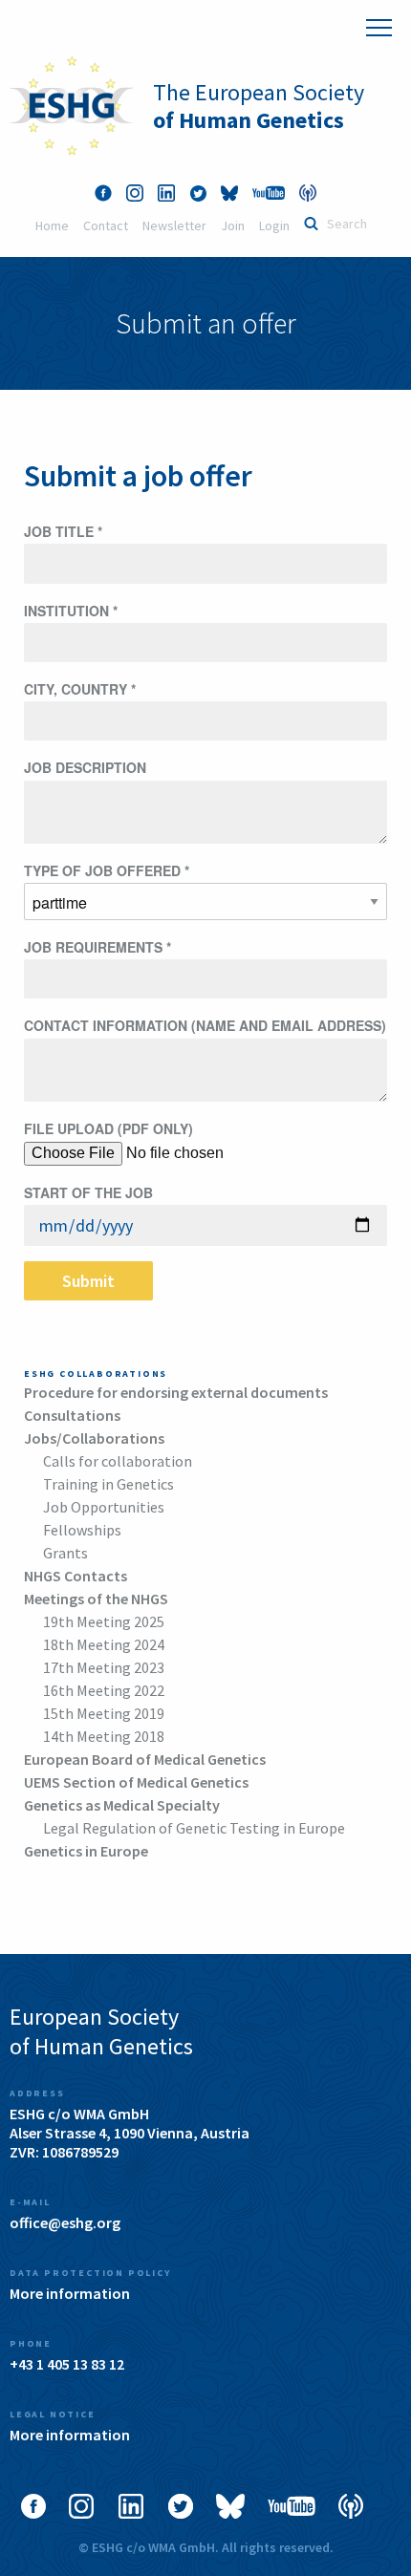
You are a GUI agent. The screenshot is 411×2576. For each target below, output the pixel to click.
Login (274, 225)
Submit (88, 1281)
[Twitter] (198, 193)
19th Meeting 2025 (104, 1621)
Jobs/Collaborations (94, 1438)
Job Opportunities (104, 1507)
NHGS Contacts (76, 1576)
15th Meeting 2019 (104, 1713)
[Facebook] (103, 193)
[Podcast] (308, 193)
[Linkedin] (166, 193)
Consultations (72, 1415)
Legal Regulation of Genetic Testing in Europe (194, 1828)
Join (233, 225)
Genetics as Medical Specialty (122, 1805)
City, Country (80, 689)
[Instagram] (135, 193)
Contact (106, 225)
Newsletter (174, 225)
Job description (85, 767)
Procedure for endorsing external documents (176, 1392)
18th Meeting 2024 (104, 1644)
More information (70, 2293)
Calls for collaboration (118, 1461)
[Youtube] (269, 193)
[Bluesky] (229, 193)
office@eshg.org (65, 2222)
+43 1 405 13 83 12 (67, 2364)
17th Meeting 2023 (104, 1667)
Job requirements (97, 947)
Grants (65, 1553)
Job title (63, 531)
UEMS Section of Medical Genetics (136, 1782)
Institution (71, 611)
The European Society (259, 106)
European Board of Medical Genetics (145, 1759)
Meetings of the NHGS (96, 1599)
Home (52, 225)
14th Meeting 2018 (104, 1736)
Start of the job (88, 1192)
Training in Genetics (108, 1484)
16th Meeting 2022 (104, 1690)
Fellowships (82, 1530)
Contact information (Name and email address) (205, 1025)
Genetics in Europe (86, 1851)
